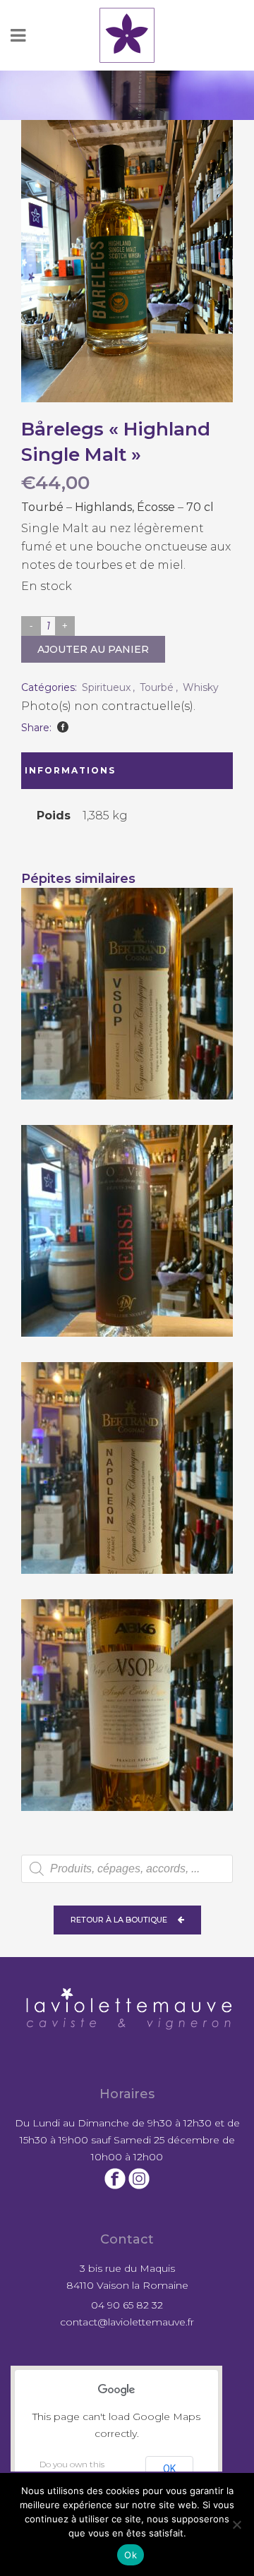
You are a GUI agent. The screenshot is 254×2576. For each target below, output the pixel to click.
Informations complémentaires (83, 777)
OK (169, 2469)
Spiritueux (106, 687)
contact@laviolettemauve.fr (127, 2322)
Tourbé (157, 687)
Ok (131, 2555)
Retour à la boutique (119, 1920)
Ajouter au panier (93, 649)
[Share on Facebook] (63, 727)
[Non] (236, 2524)
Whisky (201, 687)
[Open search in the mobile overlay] (127, 1869)
